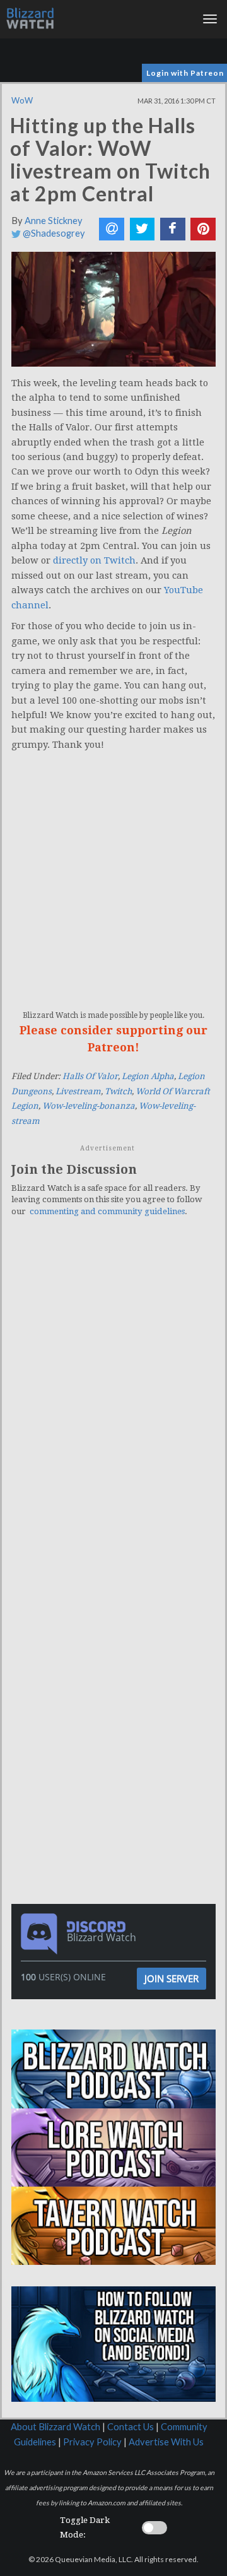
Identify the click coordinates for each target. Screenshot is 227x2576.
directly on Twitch (94, 560)
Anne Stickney (54, 221)
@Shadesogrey (53, 233)
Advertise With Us (166, 2442)
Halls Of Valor (90, 1076)
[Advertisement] (117, 1648)
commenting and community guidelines (107, 1211)
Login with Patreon (185, 73)
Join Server (172, 1978)
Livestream (78, 1091)
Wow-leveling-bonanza (89, 1106)
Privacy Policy (92, 2442)
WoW (22, 100)
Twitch (118, 1091)
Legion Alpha (148, 1076)
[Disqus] (113, 1401)
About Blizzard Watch (55, 2427)
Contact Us (131, 2427)
